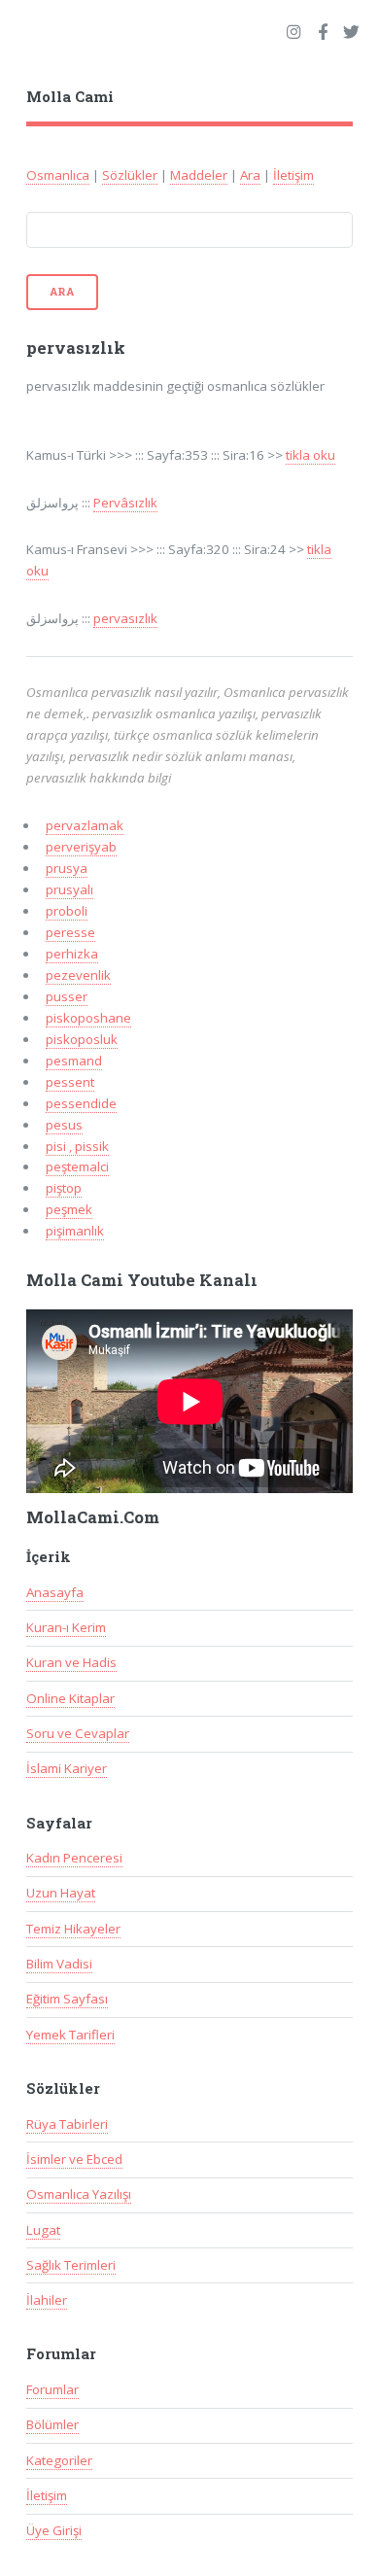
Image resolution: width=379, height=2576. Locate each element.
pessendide (81, 1103)
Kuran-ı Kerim (66, 1627)
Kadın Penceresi (74, 1858)
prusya (67, 868)
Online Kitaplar (70, 1698)
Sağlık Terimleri (71, 2265)
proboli (67, 911)
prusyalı (69, 889)
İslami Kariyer (67, 1768)
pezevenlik (78, 975)
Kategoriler (59, 2460)
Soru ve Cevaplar (78, 1733)
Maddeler (199, 175)
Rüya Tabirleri (67, 2124)
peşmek (69, 1209)
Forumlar (52, 2389)
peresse (70, 932)
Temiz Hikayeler (73, 1929)
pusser (67, 996)
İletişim (293, 175)
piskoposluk (82, 1039)
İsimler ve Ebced (74, 2159)
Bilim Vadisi (59, 1964)
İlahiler (47, 2300)
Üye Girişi (54, 2530)
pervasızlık (125, 618)
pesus (64, 1125)
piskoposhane (88, 1018)
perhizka (72, 954)
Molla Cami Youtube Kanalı (142, 1280)
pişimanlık (75, 1231)
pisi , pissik (77, 1146)
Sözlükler (130, 175)
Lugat (43, 2230)
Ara (250, 175)
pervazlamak (85, 825)
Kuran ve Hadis (71, 1662)
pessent (70, 1082)
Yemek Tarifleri (70, 2035)
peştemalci (77, 1166)
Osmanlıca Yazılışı (79, 2194)
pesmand (74, 1061)
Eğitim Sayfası (67, 1999)
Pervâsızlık (125, 503)
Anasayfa (55, 1592)
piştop (64, 1188)
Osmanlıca (58, 175)
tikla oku (310, 455)
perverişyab (81, 847)
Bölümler (52, 2424)
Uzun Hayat (61, 1893)
